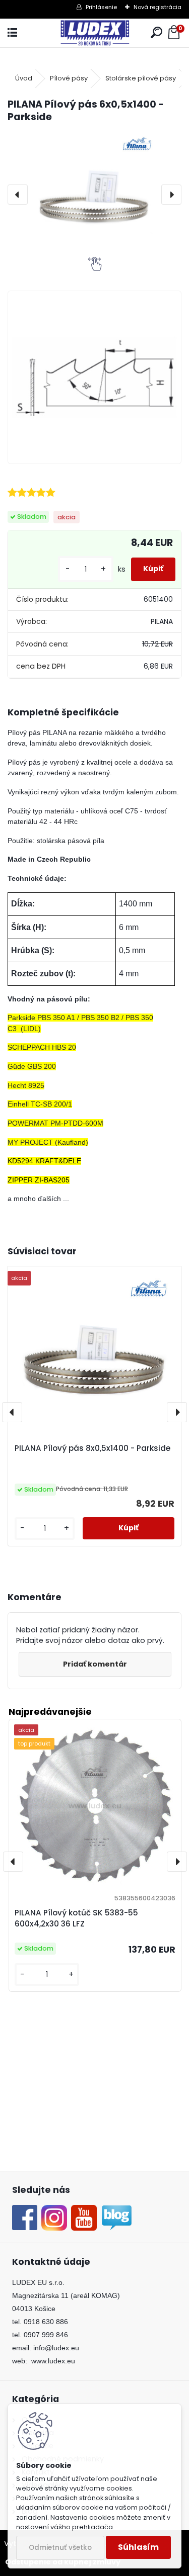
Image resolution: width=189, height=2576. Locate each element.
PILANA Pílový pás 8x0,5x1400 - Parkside (92, 1448)
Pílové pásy (69, 78)
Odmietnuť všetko (60, 2548)
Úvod (24, 78)
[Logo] (94, 33)
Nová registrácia (157, 7)
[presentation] (18, 195)
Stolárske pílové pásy (141, 78)
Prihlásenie (101, 7)
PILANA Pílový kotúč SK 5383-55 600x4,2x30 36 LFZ (76, 1918)
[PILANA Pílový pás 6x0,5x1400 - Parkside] (94, 194)
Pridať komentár (95, 1664)
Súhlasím (138, 2547)
